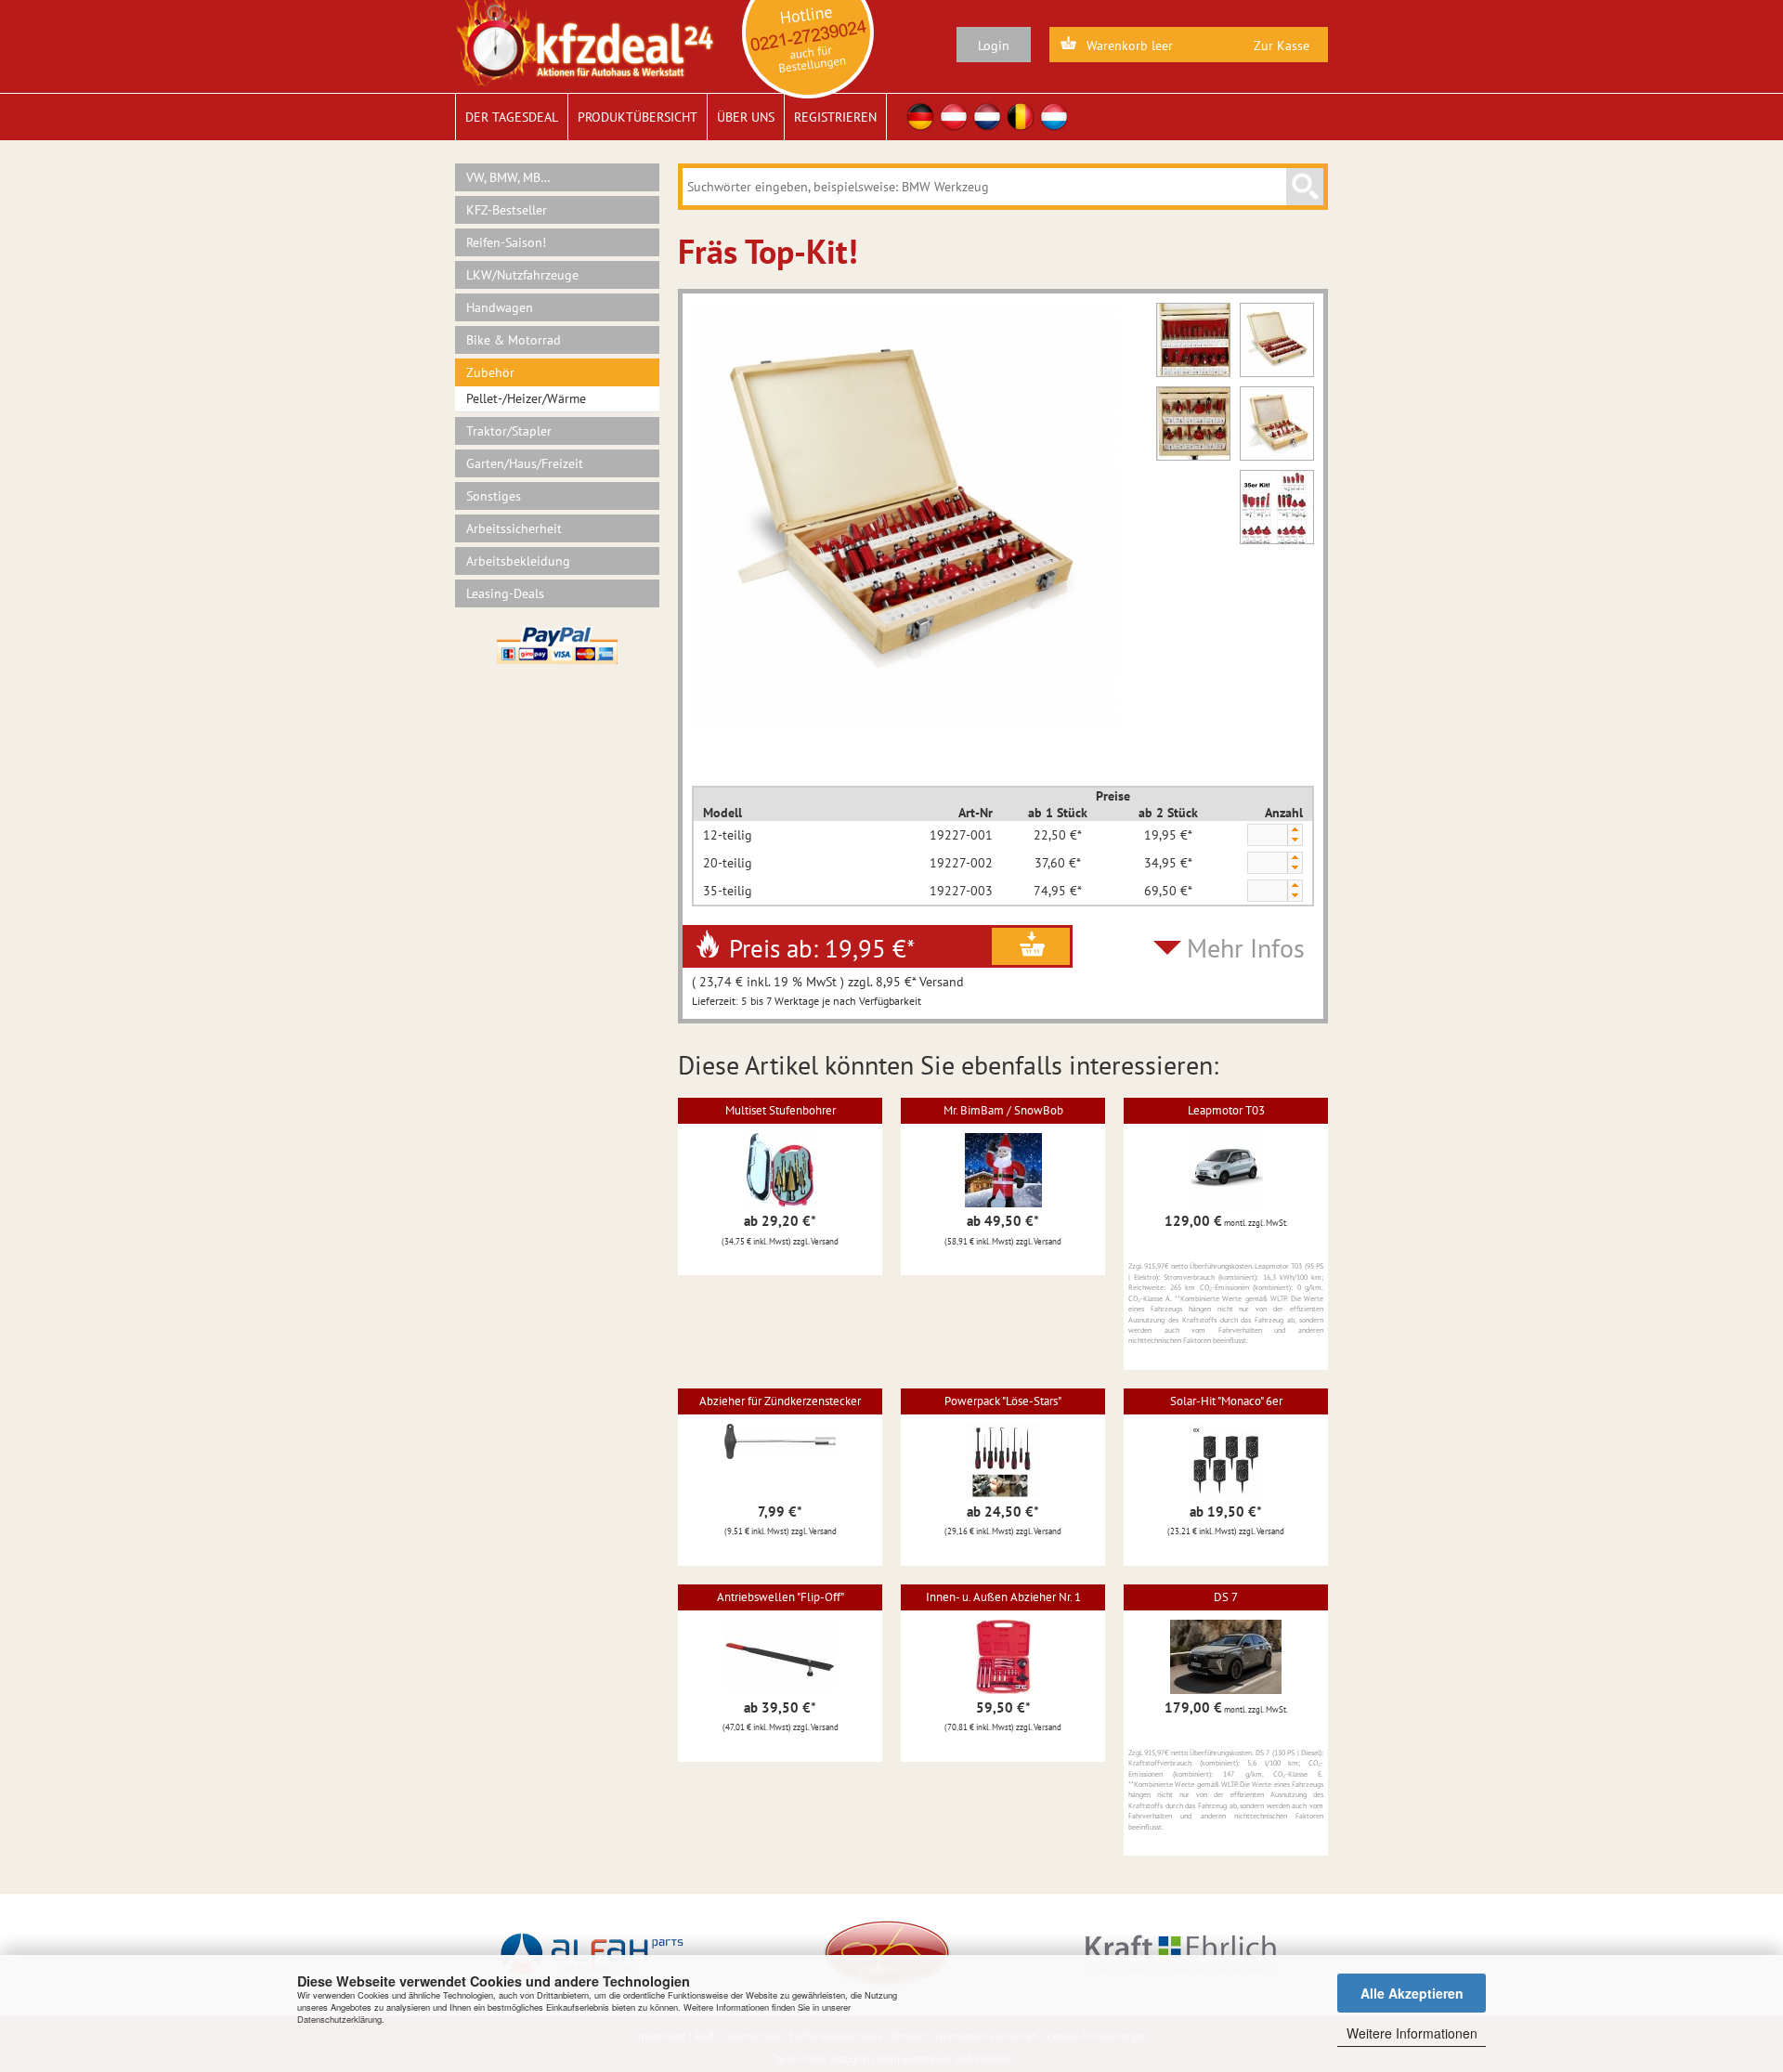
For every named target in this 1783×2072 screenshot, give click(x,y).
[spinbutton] (1267, 836)
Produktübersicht (638, 117)
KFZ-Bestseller (507, 210)
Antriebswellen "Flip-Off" (781, 1597)
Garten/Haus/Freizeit (525, 463)
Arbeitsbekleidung (518, 561)
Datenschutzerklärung (339, 2019)
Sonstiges (494, 496)
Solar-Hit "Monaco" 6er (1226, 1401)
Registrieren (835, 117)
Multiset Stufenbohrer (781, 1110)
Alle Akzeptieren (1412, 1993)
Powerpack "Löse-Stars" (1003, 1401)
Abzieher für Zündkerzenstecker (780, 1401)
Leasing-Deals (505, 593)
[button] (1295, 830)
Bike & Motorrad (514, 340)
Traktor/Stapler (509, 431)
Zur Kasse (1282, 46)
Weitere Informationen (1412, 2033)
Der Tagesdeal (512, 117)
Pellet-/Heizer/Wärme (526, 398)
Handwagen (500, 307)
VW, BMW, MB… (508, 177)
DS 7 (1226, 1597)
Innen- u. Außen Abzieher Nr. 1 (1003, 1597)
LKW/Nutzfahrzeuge (522, 275)
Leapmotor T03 (1226, 1110)
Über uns (746, 117)
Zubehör (490, 372)
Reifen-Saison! (506, 242)
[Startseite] (585, 42)
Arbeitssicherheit (514, 528)
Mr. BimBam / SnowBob (1003, 1110)
